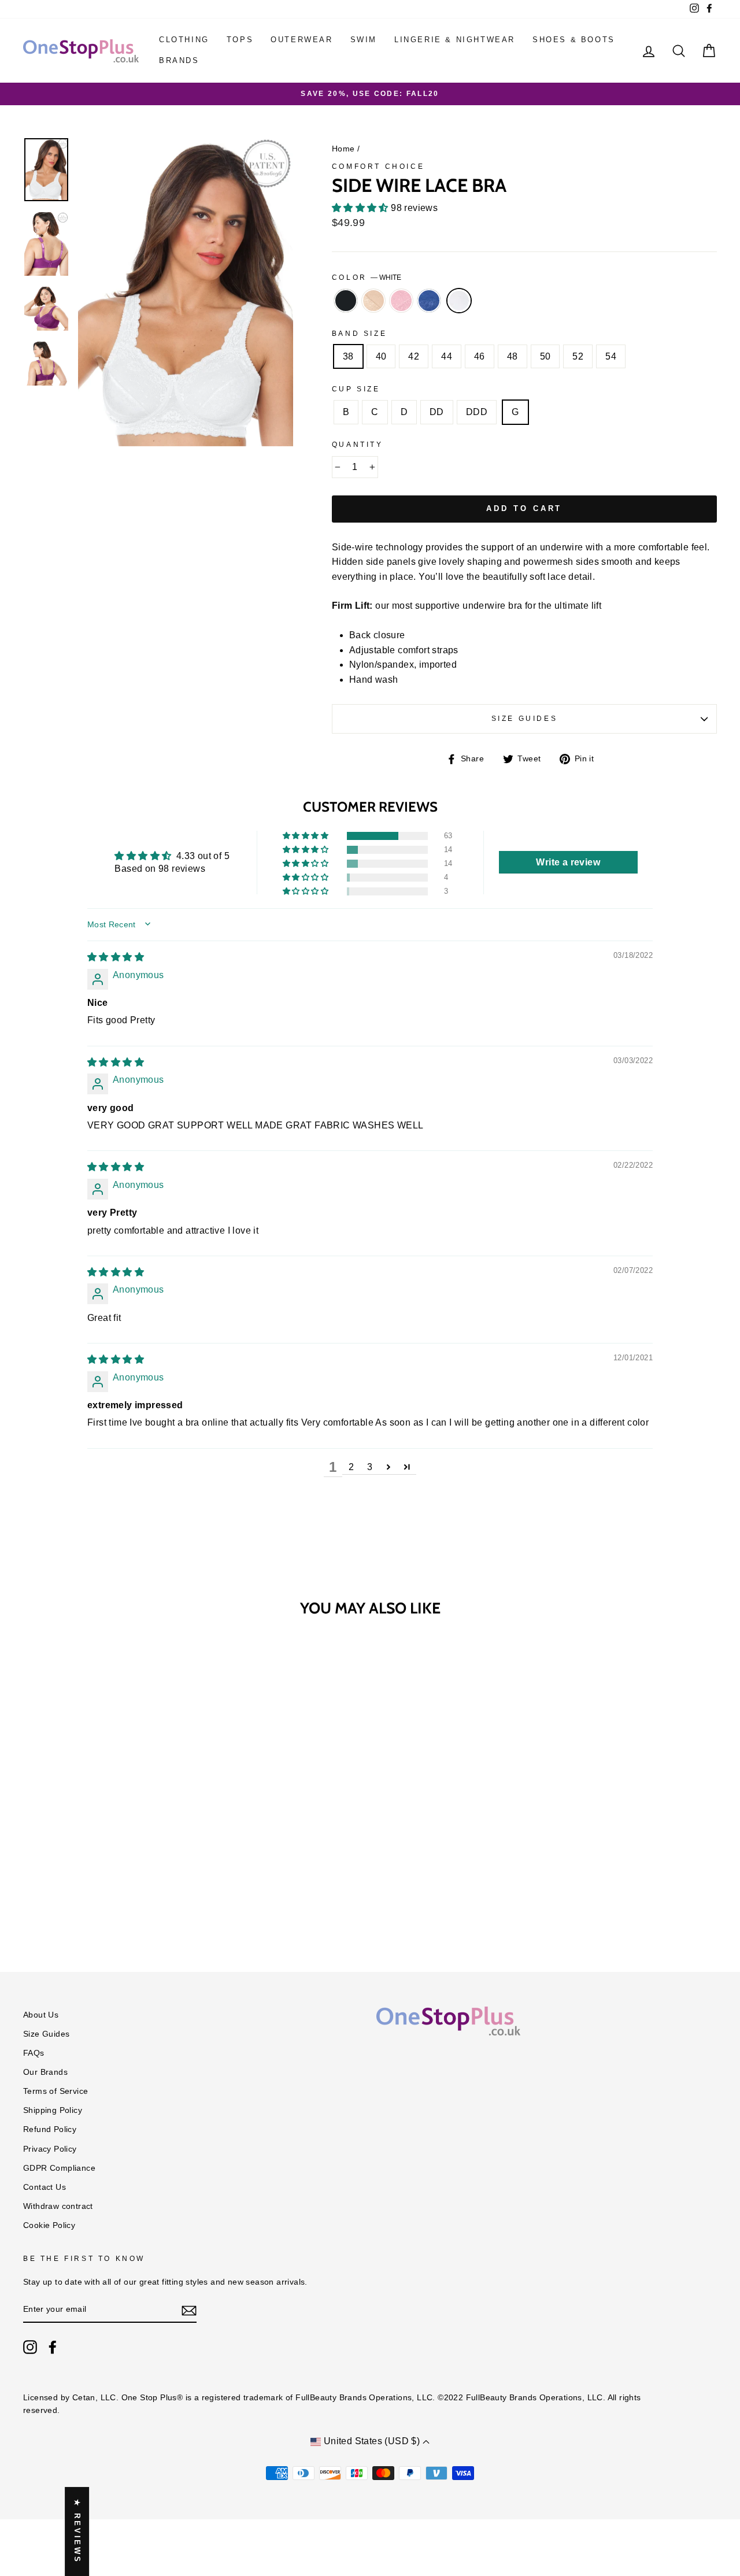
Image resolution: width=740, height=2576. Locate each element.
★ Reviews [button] (77, 2531)
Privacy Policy (50, 2149)
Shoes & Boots (574, 40)
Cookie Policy (49, 2225)
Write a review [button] (568, 862)
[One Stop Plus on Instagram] (30, 2347)
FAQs (34, 2053)
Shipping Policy (53, 2110)
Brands (179, 60)
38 (348, 356)
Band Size (359, 334)
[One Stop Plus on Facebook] (53, 2347)
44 (447, 356)
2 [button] (351, 1467)
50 (545, 356)
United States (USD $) (371, 2441)
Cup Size (356, 389)
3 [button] (370, 1467)
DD (437, 412)
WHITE (459, 301)
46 (480, 356)
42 (414, 356)
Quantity (358, 445)
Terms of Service (55, 2091)
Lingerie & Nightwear (455, 40)
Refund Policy (50, 2129)
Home (343, 149)
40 (381, 356)
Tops (240, 40)
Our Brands (45, 2072)
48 (513, 356)
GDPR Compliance (59, 2168)
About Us (41, 2015)
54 (611, 356)
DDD (477, 412)
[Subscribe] (189, 2310)
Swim (364, 40)
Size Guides (525, 719)
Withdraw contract (58, 2206)
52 (578, 356)
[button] (361, 208)
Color (367, 277)
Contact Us (45, 2187)
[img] (116, 957)
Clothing (184, 40)
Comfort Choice (378, 166)
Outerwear (301, 40)
